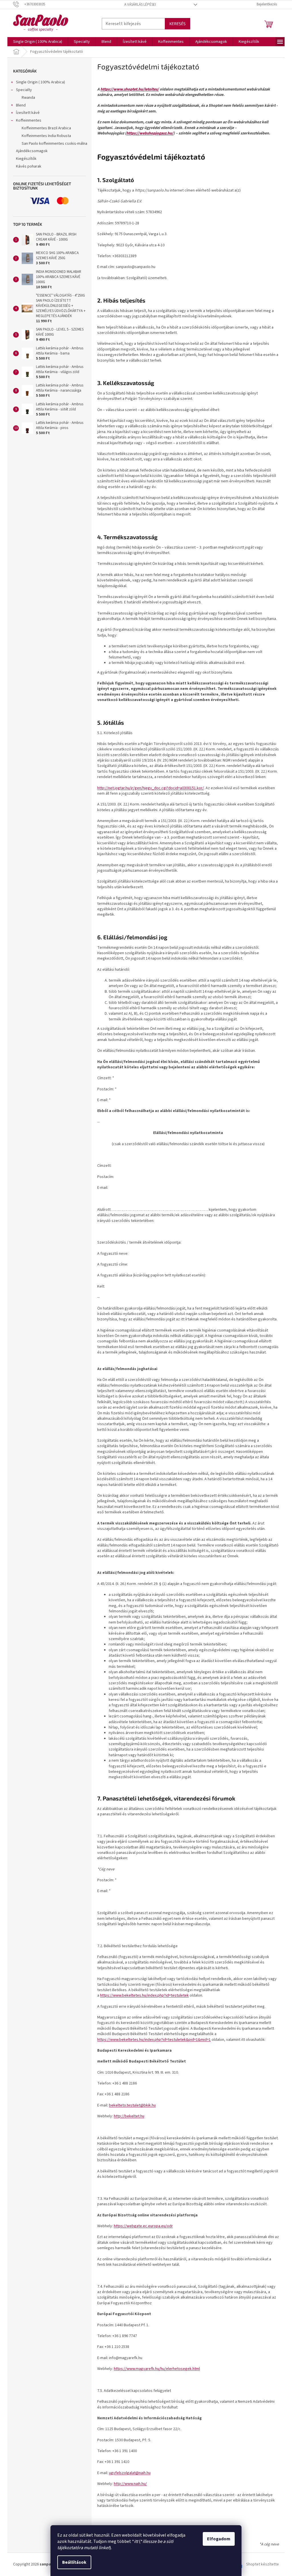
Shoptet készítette (262, 2564)
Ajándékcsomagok (32, 151)
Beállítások (74, 2562)
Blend (21, 105)
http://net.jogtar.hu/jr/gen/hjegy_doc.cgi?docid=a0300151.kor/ (151, 788)
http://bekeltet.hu (129, 2116)
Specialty (24, 90)
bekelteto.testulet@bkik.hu (132, 2105)
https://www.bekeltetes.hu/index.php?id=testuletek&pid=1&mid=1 (154, 2040)
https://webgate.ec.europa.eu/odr (143, 2226)
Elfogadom (219, 2539)
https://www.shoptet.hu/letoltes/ (130, 89)
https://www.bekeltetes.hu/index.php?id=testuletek (144, 1995)
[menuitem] (38, 42)
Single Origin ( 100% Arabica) (40, 82)
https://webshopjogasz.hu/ (150, 133)
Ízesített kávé (28, 113)
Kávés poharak (29, 166)
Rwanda (28, 98)
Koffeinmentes (29, 120)
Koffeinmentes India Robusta (46, 136)
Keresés (178, 24)
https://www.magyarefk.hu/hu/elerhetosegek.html (157, 2369)
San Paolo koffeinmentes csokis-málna (54, 144)
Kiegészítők (26, 159)
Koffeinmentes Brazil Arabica (46, 128)
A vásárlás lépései (140, 5)
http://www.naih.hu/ (130, 2484)
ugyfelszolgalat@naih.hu (130, 2473)
